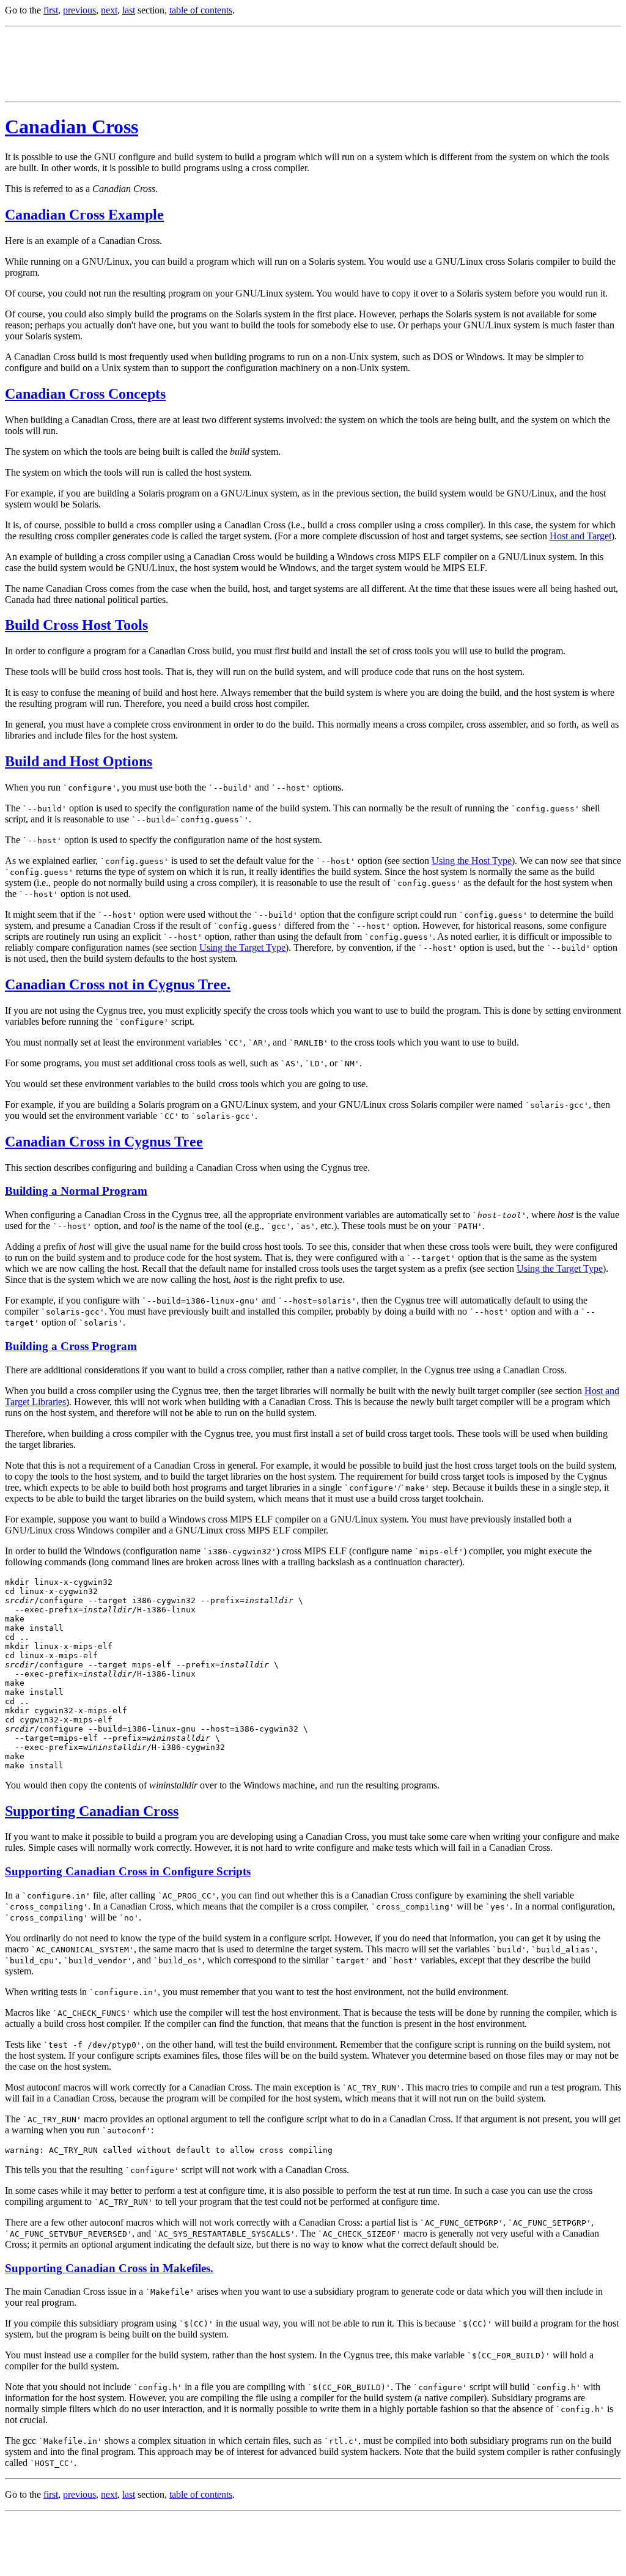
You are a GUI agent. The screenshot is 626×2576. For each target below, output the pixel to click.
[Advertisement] (227, 64)
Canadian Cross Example (84, 215)
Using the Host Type (472, 861)
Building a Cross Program (71, 1346)
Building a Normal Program (76, 1191)
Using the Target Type (242, 947)
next (109, 10)
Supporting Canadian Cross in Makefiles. (109, 2268)
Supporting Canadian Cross (92, 1811)
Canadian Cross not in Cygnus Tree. (118, 984)
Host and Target (580, 536)
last (129, 10)
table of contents (201, 10)
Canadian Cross (72, 127)
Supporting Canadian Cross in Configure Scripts (128, 1871)
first (51, 10)
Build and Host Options (79, 761)
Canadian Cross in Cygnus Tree (104, 1142)
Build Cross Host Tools (76, 625)
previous (79, 10)
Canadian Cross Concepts (85, 394)
